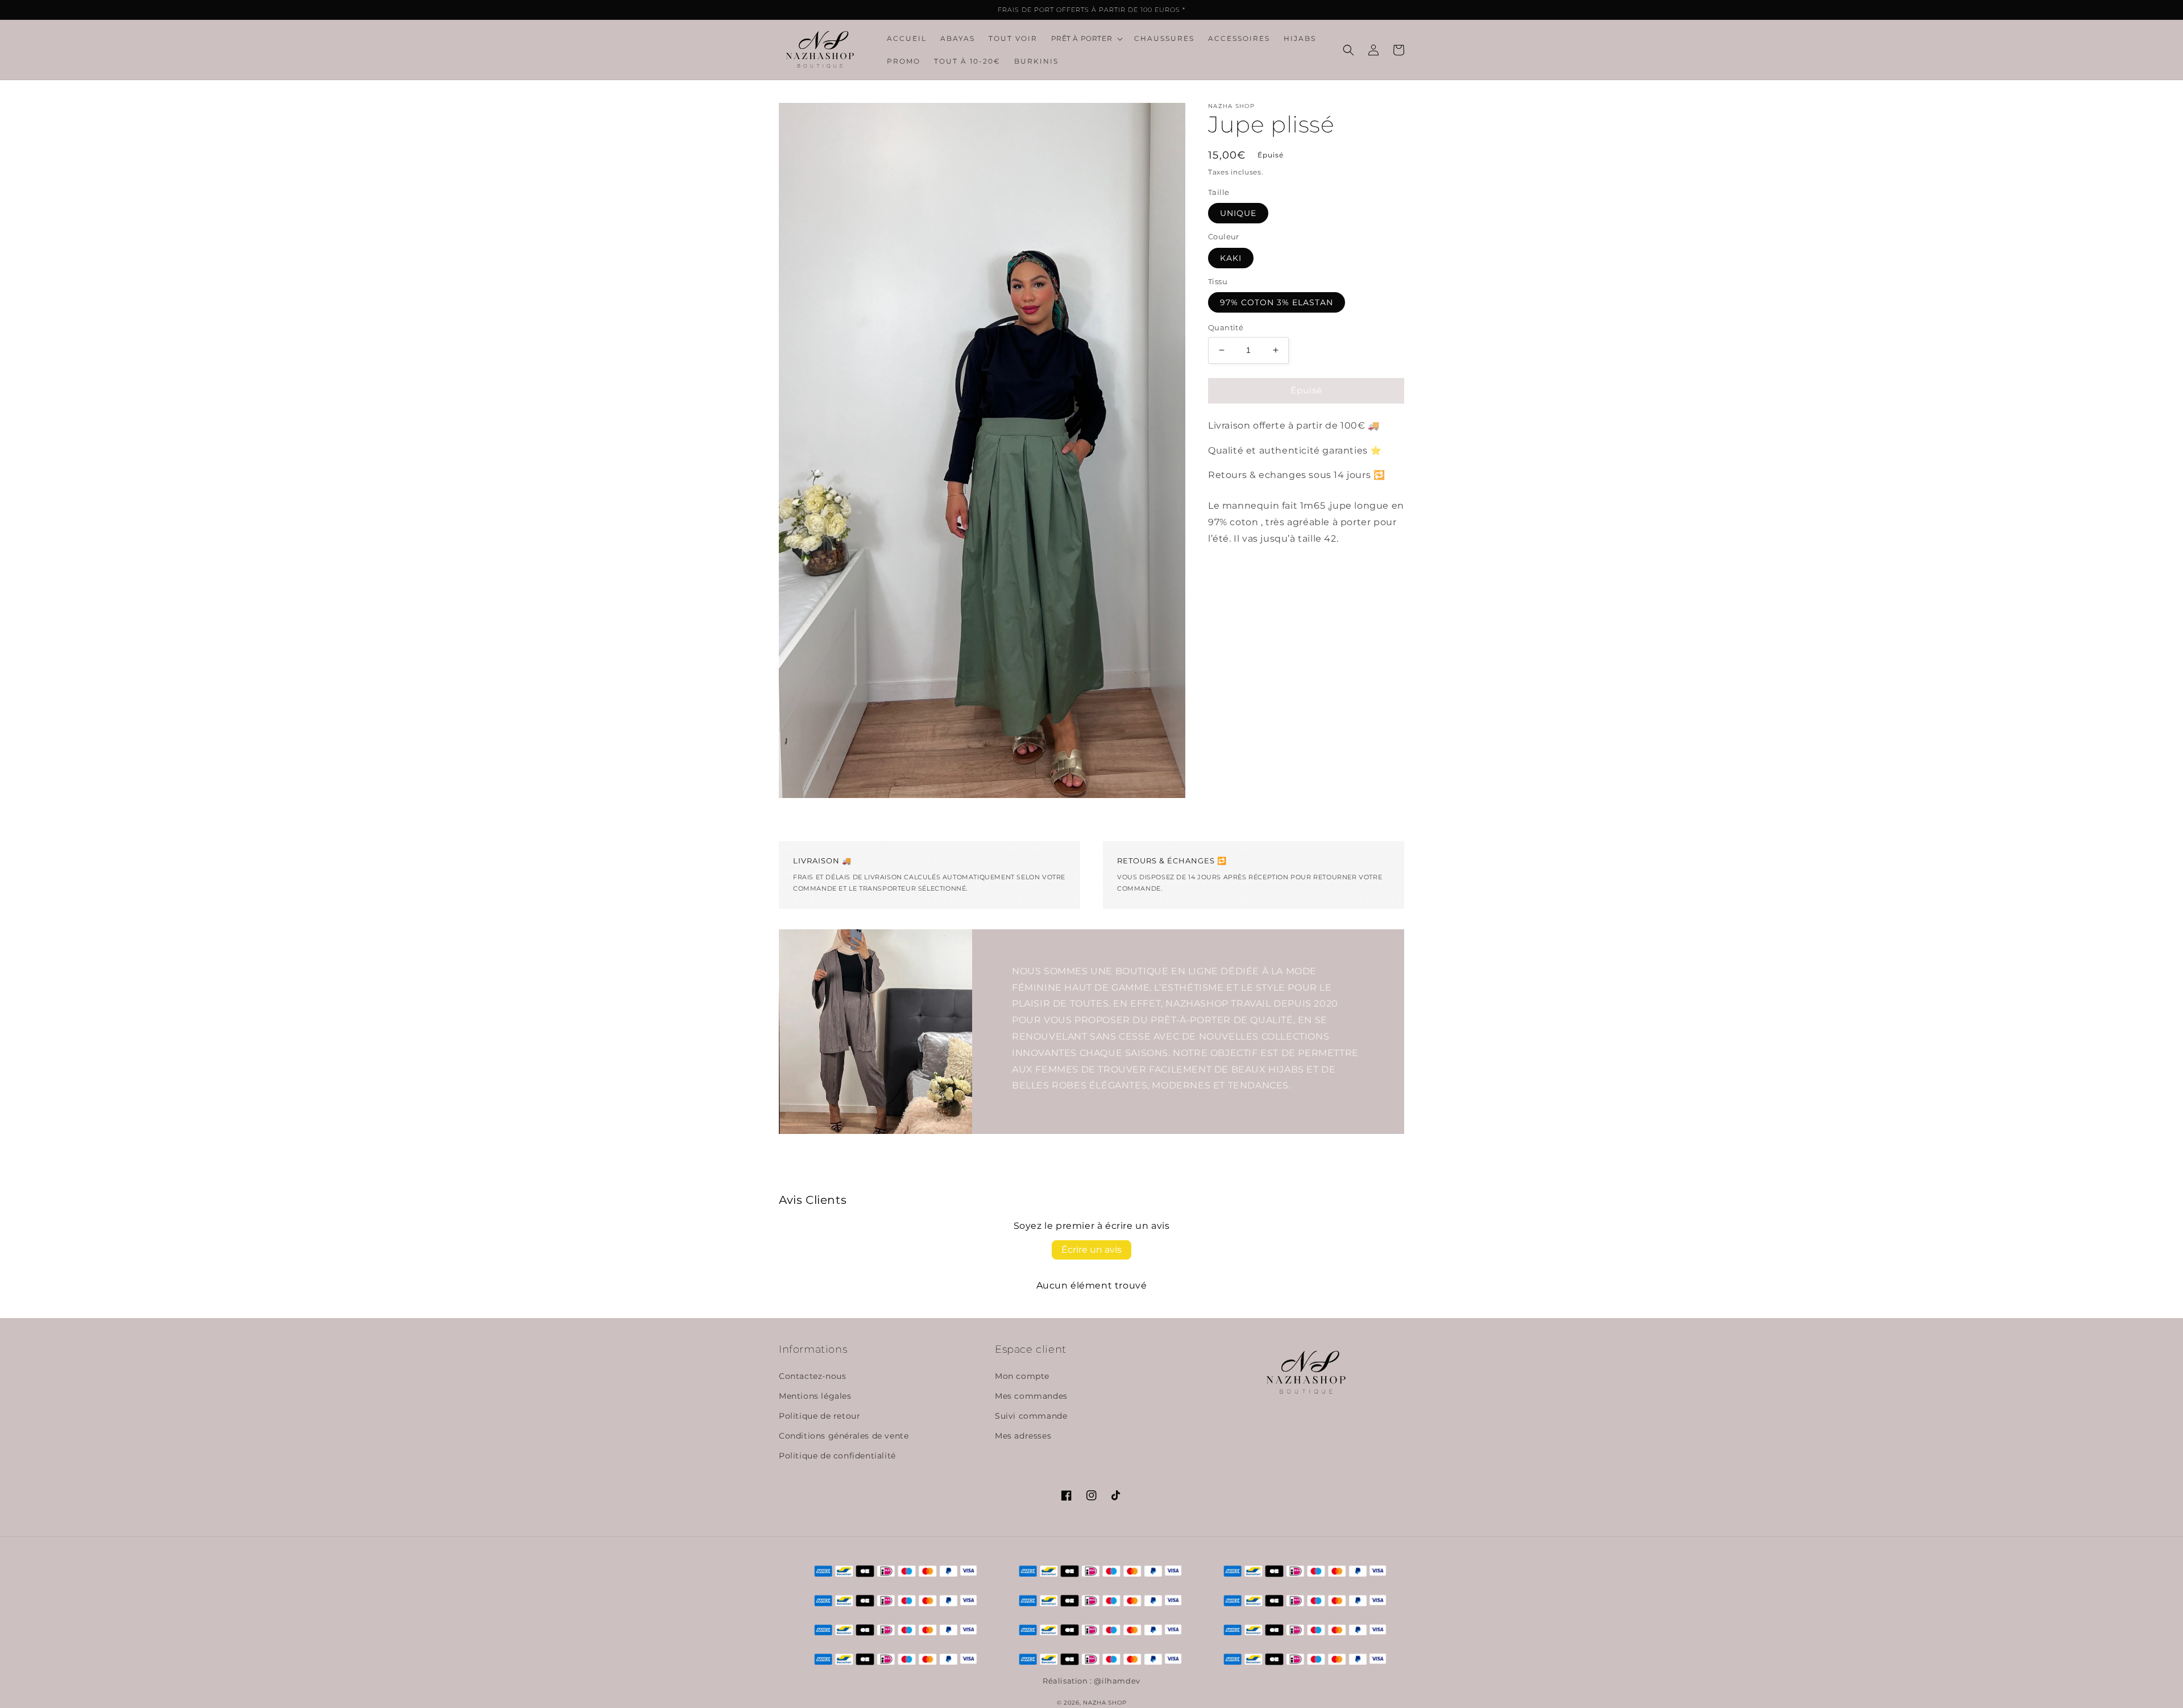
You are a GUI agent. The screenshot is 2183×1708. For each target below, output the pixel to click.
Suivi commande (1031, 1416)
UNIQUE (1238, 213)
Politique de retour (819, 1416)
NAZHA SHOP (1105, 1703)
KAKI (1231, 258)
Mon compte (1022, 1376)
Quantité (1226, 327)
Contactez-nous (812, 1376)
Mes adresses (1023, 1436)
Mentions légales (815, 1396)
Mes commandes (1031, 1396)
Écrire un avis (1091, 1250)
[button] (1086, 39)
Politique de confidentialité (837, 1456)
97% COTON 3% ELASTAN (1277, 302)
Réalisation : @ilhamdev (1091, 1681)
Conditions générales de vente (844, 1436)
